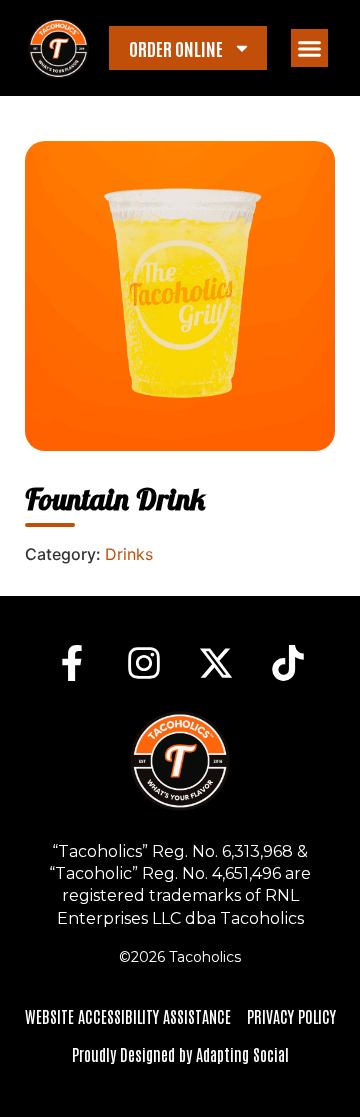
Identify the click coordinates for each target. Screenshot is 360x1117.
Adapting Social (242, 1054)
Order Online (176, 48)
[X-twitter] (216, 663)
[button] (310, 48)
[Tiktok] (288, 663)
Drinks (129, 554)
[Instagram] (144, 663)
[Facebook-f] (72, 663)
